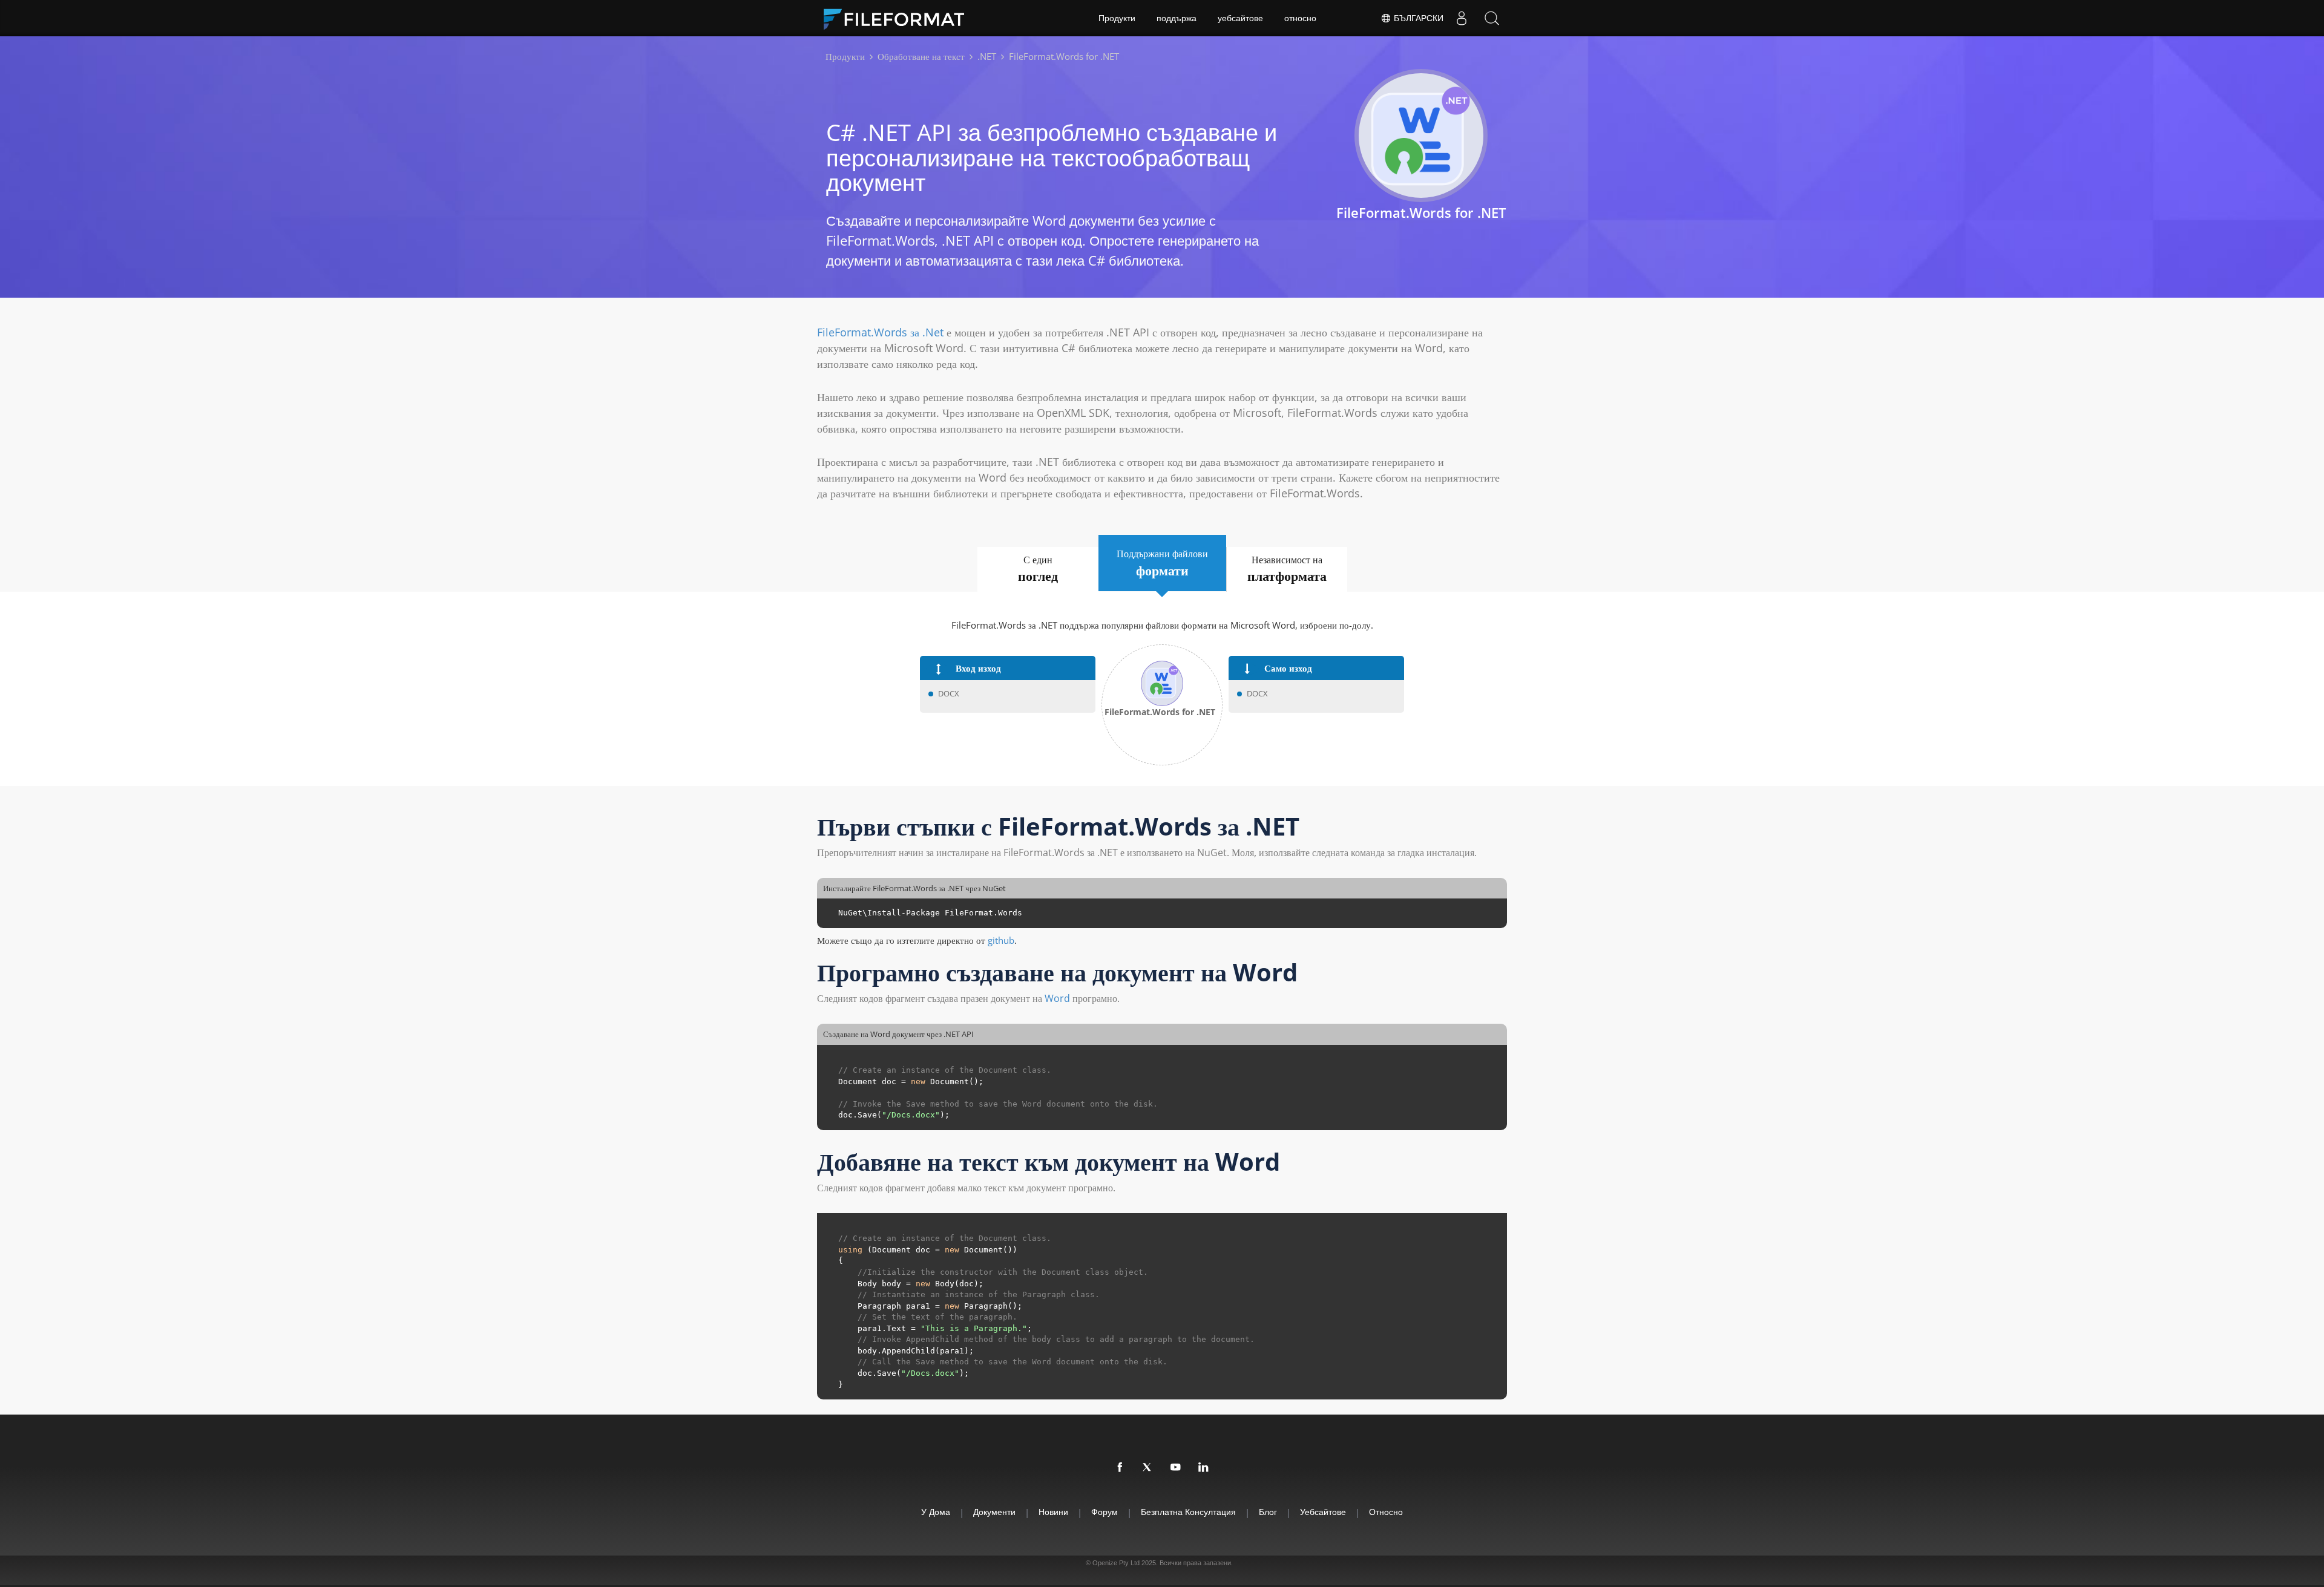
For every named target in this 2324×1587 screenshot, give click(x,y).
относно (1300, 18)
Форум (1105, 1512)
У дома (936, 1512)
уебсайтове (1240, 18)
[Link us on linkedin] (1204, 1468)
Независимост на (1287, 569)
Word (1057, 998)
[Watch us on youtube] (1176, 1468)
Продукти (1117, 18)
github (1001, 940)
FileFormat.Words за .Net (880, 332)
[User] (1462, 18)
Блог (1268, 1512)
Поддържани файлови (1162, 563)
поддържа (1177, 18)
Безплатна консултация (1188, 1512)
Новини (1053, 1512)
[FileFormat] (899, 18)
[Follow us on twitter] (1148, 1468)
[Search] (1492, 18)
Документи (994, 1512)
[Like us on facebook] (1120, 1468)
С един (1038, 569)
